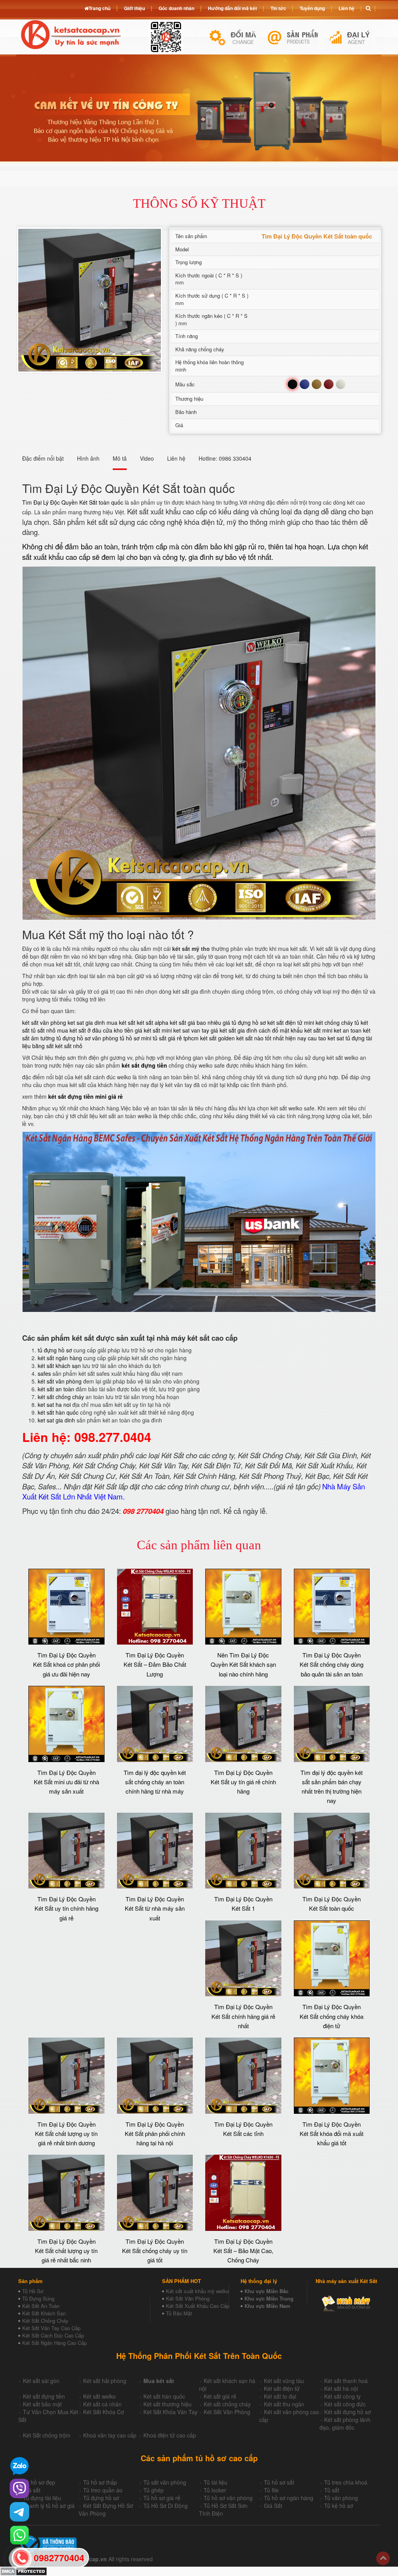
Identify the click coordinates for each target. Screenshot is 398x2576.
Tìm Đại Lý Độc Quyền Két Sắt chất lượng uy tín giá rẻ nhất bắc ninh (66, 2251)
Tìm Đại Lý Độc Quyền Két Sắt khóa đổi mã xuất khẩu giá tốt (332, 2134)
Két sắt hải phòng (105, 2381)
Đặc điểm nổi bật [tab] (43, 458)
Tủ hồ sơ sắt (279, 2482)
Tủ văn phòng (341, 2498)
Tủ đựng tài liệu (42, 2498)
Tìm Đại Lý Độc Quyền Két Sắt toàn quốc (73, 502)
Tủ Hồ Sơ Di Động (166, 2506)
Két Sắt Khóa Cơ (104, 2412)
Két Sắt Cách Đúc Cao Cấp (53, 2335)
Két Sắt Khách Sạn (44, 2313)
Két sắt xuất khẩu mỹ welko (197, 2291)
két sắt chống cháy (61, 1397)
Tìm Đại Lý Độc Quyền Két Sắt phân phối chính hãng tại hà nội (155, 2134)
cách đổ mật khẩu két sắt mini (296, 1030)
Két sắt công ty (342, 2396)
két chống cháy (334, 1022)
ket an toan (348, 1030)
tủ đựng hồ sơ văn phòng (87, 1038)
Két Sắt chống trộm (47, 2435)
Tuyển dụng (312, 8)
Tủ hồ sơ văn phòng (228, 2498)
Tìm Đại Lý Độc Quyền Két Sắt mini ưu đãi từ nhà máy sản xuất (66, 1782)
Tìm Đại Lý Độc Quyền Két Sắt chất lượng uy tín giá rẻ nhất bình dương (66, 2134)
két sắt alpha (153, 1022)
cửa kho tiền (118, 1030)
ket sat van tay (191, 1030)
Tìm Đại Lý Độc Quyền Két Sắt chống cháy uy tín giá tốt (155, 2251)
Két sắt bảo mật (42, 2404)
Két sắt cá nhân (102, 2404)
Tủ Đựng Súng (38, 2298)
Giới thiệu (134, 8)
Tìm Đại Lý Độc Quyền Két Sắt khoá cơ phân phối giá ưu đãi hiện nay (66, 1664)
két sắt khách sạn (59, 1366)
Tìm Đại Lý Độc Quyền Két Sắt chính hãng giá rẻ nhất (243, 2016)
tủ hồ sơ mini (135, 1038)
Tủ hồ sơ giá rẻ (162, 2498)
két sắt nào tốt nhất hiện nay (271, 1038)
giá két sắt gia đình (234, 1030)
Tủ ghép (154, 2490)
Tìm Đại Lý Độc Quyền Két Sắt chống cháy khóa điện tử (332, 2016)
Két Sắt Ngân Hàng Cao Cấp (54, 2343)
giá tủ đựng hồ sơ (244, 1022)
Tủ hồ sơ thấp (100, 2482)
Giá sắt (32, 2490)
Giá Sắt (273, 2506)
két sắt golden (217, 1038)
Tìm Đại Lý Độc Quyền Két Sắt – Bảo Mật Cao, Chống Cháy (243, 2251)
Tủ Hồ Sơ (33, 2291)
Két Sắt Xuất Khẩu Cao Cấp (198, 2306)
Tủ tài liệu (216, 2482)
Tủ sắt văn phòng (165, 2482)
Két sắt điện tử (282, 2388)
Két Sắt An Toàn (41, 2306)
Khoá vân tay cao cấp (110, 2435)
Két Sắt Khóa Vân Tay (170, 2412)
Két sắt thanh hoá (346, 2381)
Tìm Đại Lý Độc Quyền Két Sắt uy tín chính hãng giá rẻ (66, 1908)
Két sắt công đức (345, 2404)
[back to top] (383, 2558)
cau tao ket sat (326, 1038)
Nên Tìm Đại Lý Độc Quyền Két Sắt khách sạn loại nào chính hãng (243, 1664)
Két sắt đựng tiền (44, 2396)
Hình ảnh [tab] (88, 458)
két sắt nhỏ (69, 1046)
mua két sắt (121, 1022)
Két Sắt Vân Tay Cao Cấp (51, 2328)
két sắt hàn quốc (58, 1412)
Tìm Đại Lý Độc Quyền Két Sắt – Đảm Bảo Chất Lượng (155, 1664)
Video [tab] (147, 458)
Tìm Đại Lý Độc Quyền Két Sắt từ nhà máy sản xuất (155, 1908)
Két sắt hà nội (341, 2388)
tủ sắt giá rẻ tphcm (176, 1038)
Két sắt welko (99, 2396)
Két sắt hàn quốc (164, 2396)
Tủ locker (215, 2490)
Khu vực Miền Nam (267, 2306)
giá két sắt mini (153, 1030)
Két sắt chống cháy (227, 2404)
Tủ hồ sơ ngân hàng (289, 2498)
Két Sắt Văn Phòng (188, 2298)
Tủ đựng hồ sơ (101, 2498)
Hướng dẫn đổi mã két (232, 8)
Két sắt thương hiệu (168, 2404)
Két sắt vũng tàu (284, 2381)
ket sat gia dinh (86, 1022)
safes (44, 1373)
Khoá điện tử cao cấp (170, 2435)
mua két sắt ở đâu (79, 1030)
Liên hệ (347, 8)
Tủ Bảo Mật (179, 2313)
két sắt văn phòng (44, 1022)
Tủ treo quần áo (103, 2490)
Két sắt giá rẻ (220, 2396)
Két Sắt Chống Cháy (45, 2321)
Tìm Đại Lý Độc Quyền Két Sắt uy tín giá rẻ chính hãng (243, 1782)
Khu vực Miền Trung (269, 2298)
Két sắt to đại (280, 2396)
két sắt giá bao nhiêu (196, 1022)
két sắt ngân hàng (60, 1358)
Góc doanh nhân (176, 8)
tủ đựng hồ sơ (55, 1350)
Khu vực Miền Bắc (266, 2291)
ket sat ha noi (54, 1405)
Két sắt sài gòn (41, 2381)
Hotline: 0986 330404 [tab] (225, 458)
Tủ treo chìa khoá (346, 2482)
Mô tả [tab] (120, 458)
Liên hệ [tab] (176, 458)
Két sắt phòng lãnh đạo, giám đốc (345, 2423)
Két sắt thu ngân (284, 2404)
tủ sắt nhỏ (43, 1030)
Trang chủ (99, 8)
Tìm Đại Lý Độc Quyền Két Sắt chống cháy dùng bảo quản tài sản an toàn (332, 1664)
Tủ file (271, 2490)
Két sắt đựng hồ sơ (347, 2412)
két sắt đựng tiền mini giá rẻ (86, 1096)
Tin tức (278, 8)
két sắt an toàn (56, 1389)
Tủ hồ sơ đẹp (39, 2482)
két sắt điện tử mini (291, 1022)
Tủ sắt (332, 2490)
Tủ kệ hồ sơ (339, 2506)
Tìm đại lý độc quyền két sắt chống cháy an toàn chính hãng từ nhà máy (155, 1782)
